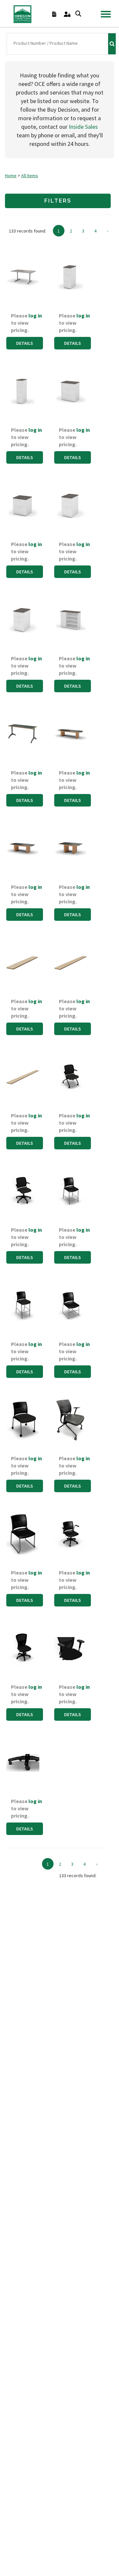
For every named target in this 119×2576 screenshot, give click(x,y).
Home (11, 176)
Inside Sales (83, 127)
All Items (30, 176)
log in (35, 315)
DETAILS (25, 343)
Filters (58, 201)
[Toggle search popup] (79, 14)
